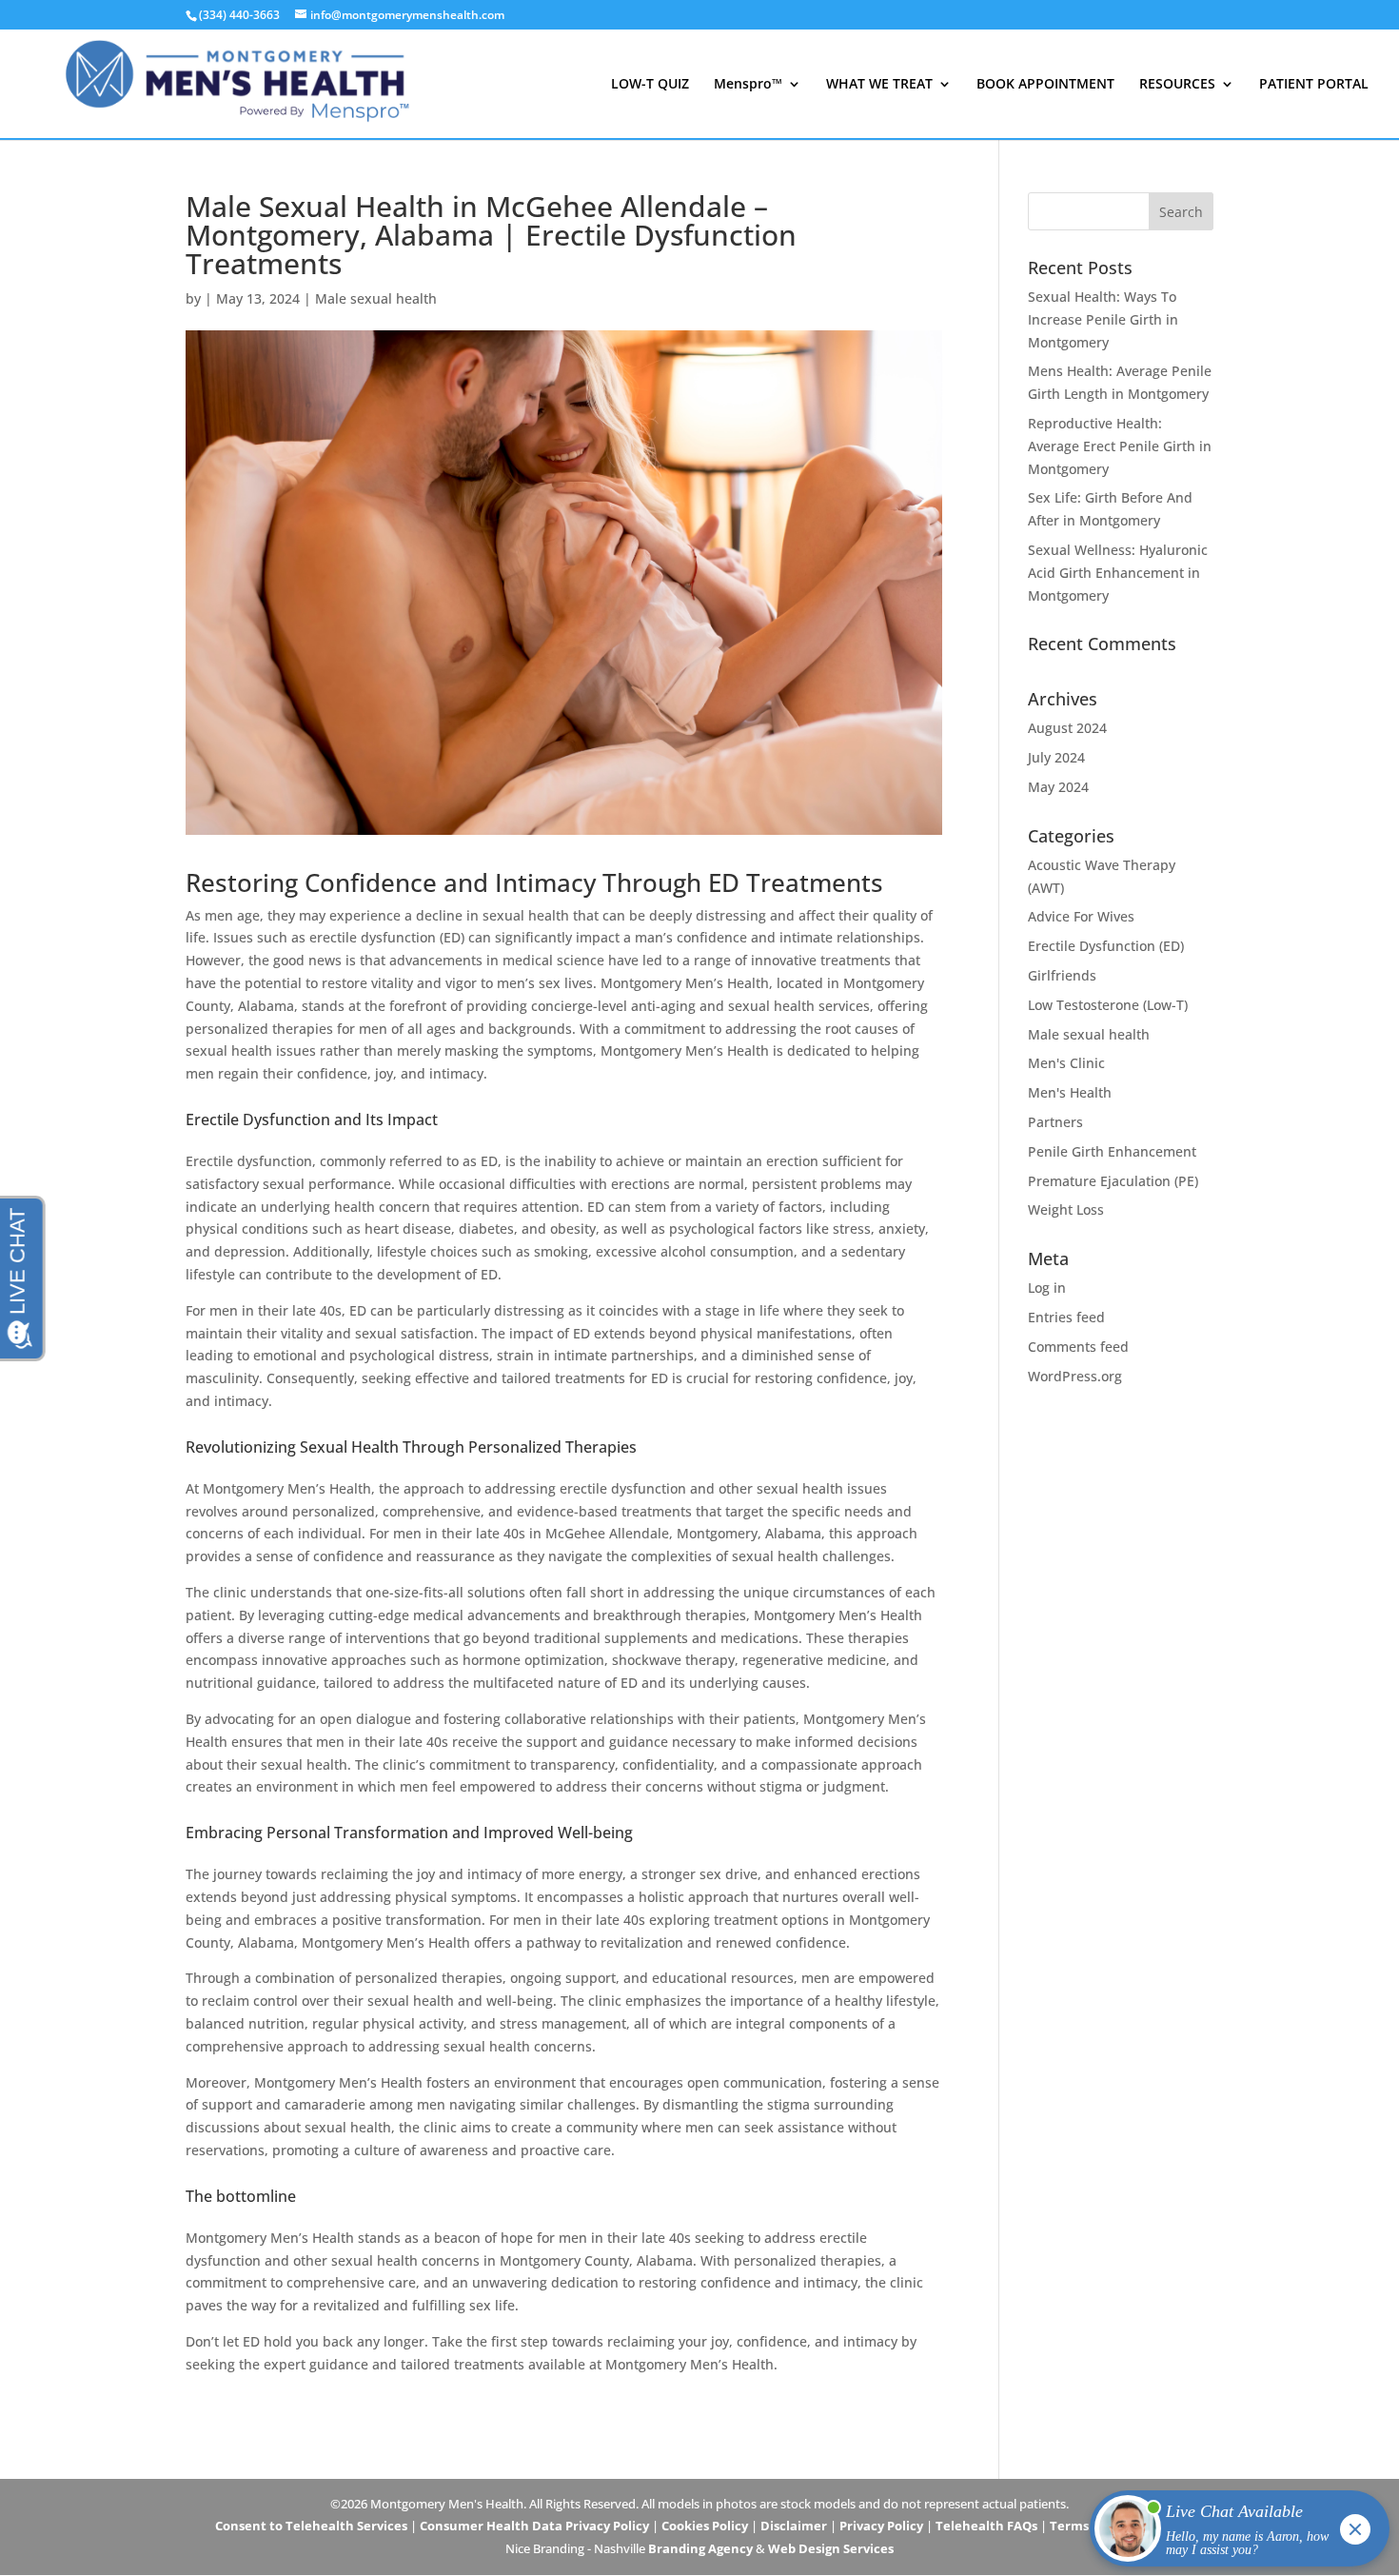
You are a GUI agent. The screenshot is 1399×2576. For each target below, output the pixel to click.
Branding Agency (700, 2548)
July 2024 (1056, 757)
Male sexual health (376, 298)
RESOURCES (1177, 85)
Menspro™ (748, 85)
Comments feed (1078, 1347)
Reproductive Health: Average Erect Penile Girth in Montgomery (1120, 446)
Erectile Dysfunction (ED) (1106, 946)
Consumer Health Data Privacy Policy (534, 2526)
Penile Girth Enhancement (1112, 1151)
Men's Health (1070, 1092)
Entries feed (1066, 1317)
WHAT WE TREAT (879, 85)
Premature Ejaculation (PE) (1113, 1181)
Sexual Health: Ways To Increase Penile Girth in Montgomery (1103, 319)
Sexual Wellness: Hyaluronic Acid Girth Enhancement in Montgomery (1118, 573)
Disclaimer (794, 2526)
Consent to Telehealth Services (311, 2526)
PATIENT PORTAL (1314, 85)
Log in (1047, 1288)
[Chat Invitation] (1231, 2533)
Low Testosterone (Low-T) (1108, 1005)
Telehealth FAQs (986, 2526)
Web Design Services (831, 2548)
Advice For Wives (1081, 916)
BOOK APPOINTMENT (1045, 85)
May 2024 (1058, 787)
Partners (1055, 1122)
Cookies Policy (705, 2526)
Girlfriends (1062, 975)
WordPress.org (1075, 1376)
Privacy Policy (881, 2526)
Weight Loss (1066, 1209)
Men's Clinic (1066, 1063)
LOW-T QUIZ (650, 85)
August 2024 (1067, 728)
